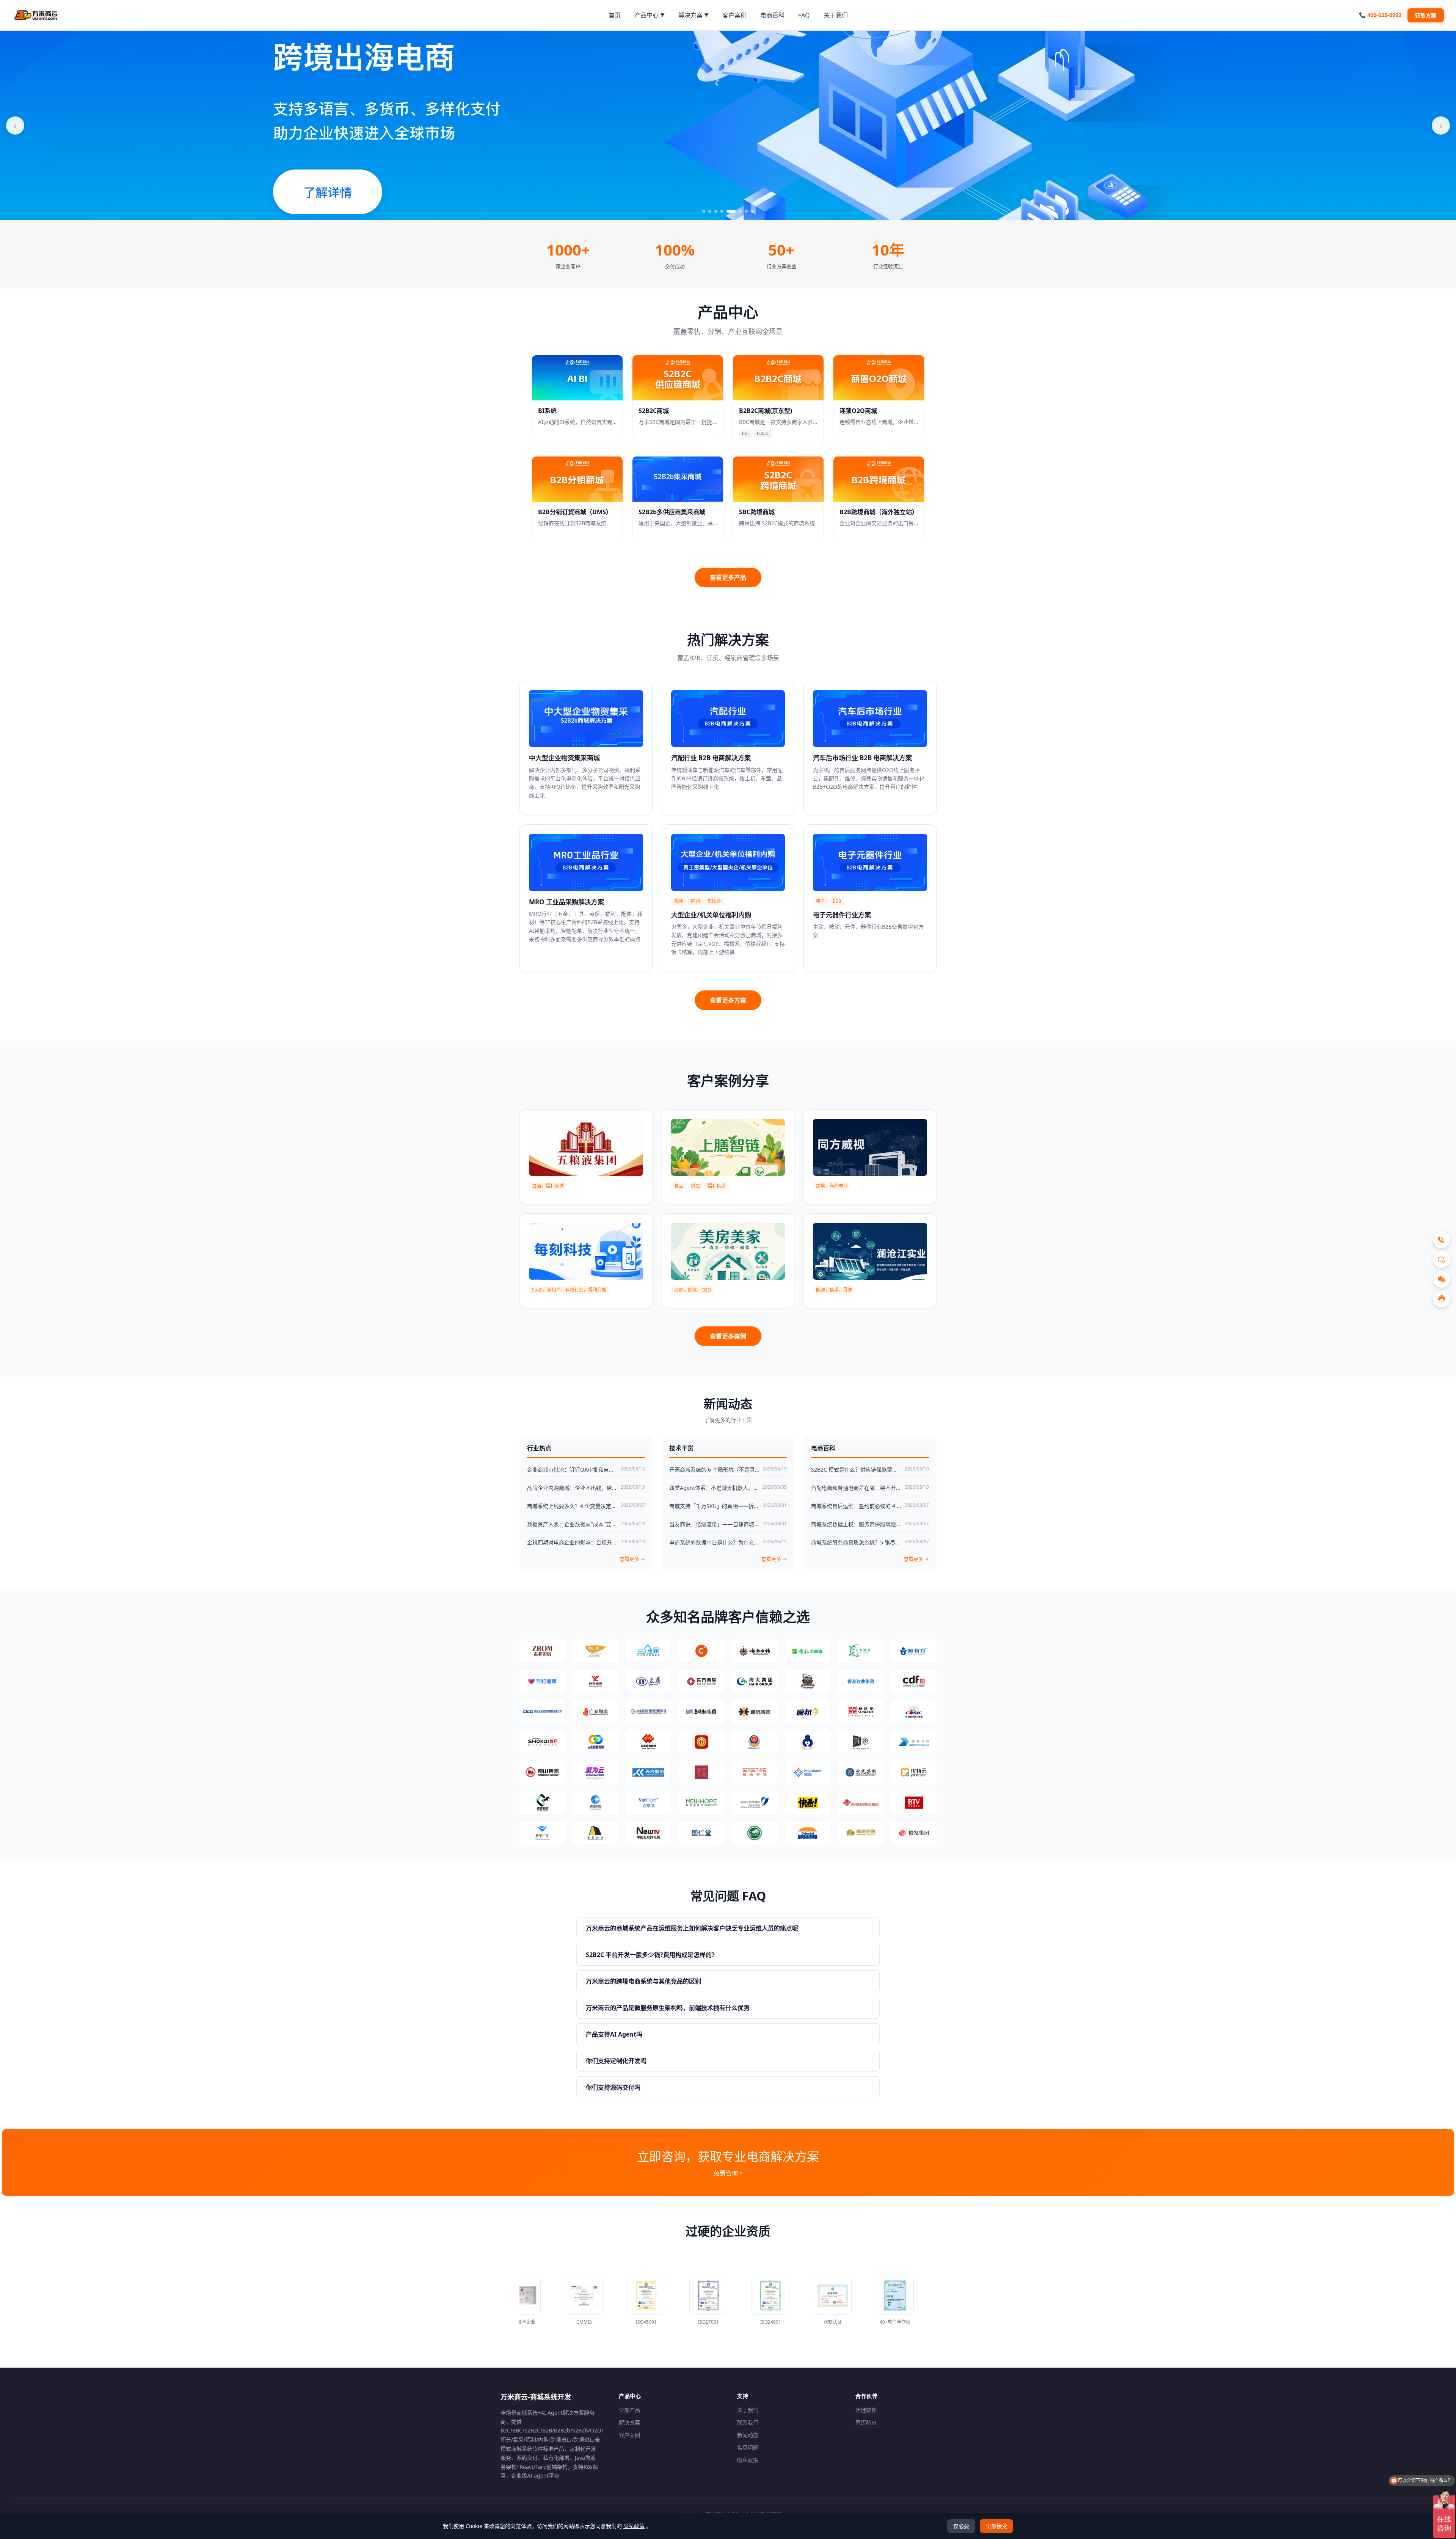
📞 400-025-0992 (1380, 15)
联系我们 (748, 2422)
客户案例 (629, 2435)
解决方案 (629, 2422)
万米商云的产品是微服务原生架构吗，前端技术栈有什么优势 (668, 2008)
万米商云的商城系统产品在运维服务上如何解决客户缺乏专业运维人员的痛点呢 (692, 1928)
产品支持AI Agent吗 (614, 2034)
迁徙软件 (866, 2410)
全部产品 (629, 2410)
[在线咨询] (1442, 1299)
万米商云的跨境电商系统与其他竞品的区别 (643, 1981)
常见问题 (748, 2447)
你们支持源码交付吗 (613, 2087)
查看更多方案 (728, 1000)
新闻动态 (748, 2435)
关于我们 (748, 2410)
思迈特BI (866, 2422)
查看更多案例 (728, 1336)
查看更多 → (632, 1559)
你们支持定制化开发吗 (616, 2061)
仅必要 (961, 2526)
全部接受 (996, 2526)
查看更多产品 (728, 577)
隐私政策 (748, 2460)
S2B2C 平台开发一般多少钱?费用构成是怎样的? (650, 1955)
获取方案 (1426, 15)
